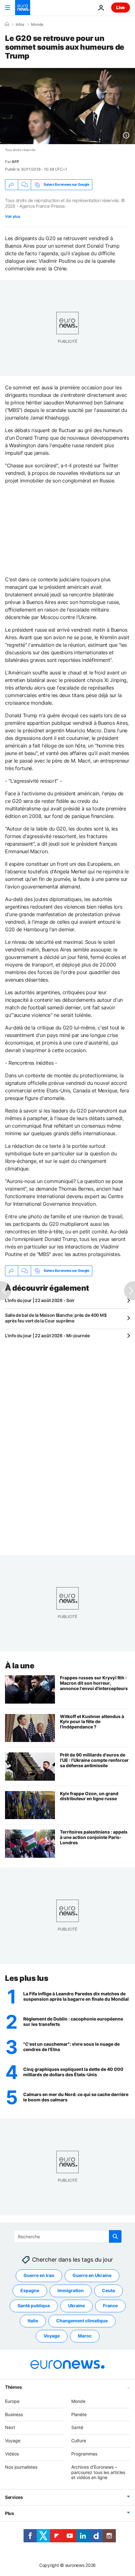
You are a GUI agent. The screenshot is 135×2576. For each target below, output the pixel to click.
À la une (20, 1666)
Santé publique (34, 2306)
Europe (12, 2401)
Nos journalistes (21, 2467)
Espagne (30, 2291)
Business (14, 2414)
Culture (79, 2441)
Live (121, 7)
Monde (37, 25)
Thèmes (13, 2387)
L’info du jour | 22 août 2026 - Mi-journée (47, 1336)
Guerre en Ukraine (92, 2276)
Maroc (85, 2336)
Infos (20, 25)
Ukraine (76, 2306)
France (110, 2306)
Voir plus (13, 216)
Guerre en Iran (39, 2276)
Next (10, 2428)
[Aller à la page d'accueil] (23, 8)
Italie (33, 2321)
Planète (79, 2414)
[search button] (115, 2236)
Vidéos (12, 2454)
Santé (77, 2428)
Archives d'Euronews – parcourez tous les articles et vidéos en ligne (98, 2472)
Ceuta (108, 2291)
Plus (10, 2514)
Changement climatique (82, 2321)
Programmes (84, 2454)
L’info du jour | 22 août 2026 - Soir (40, 1300)
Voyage (52, 2336)
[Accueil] (7, 24)
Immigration (71, 2291)
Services (14, 2497)
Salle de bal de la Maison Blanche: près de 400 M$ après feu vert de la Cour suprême (56, 1318)
